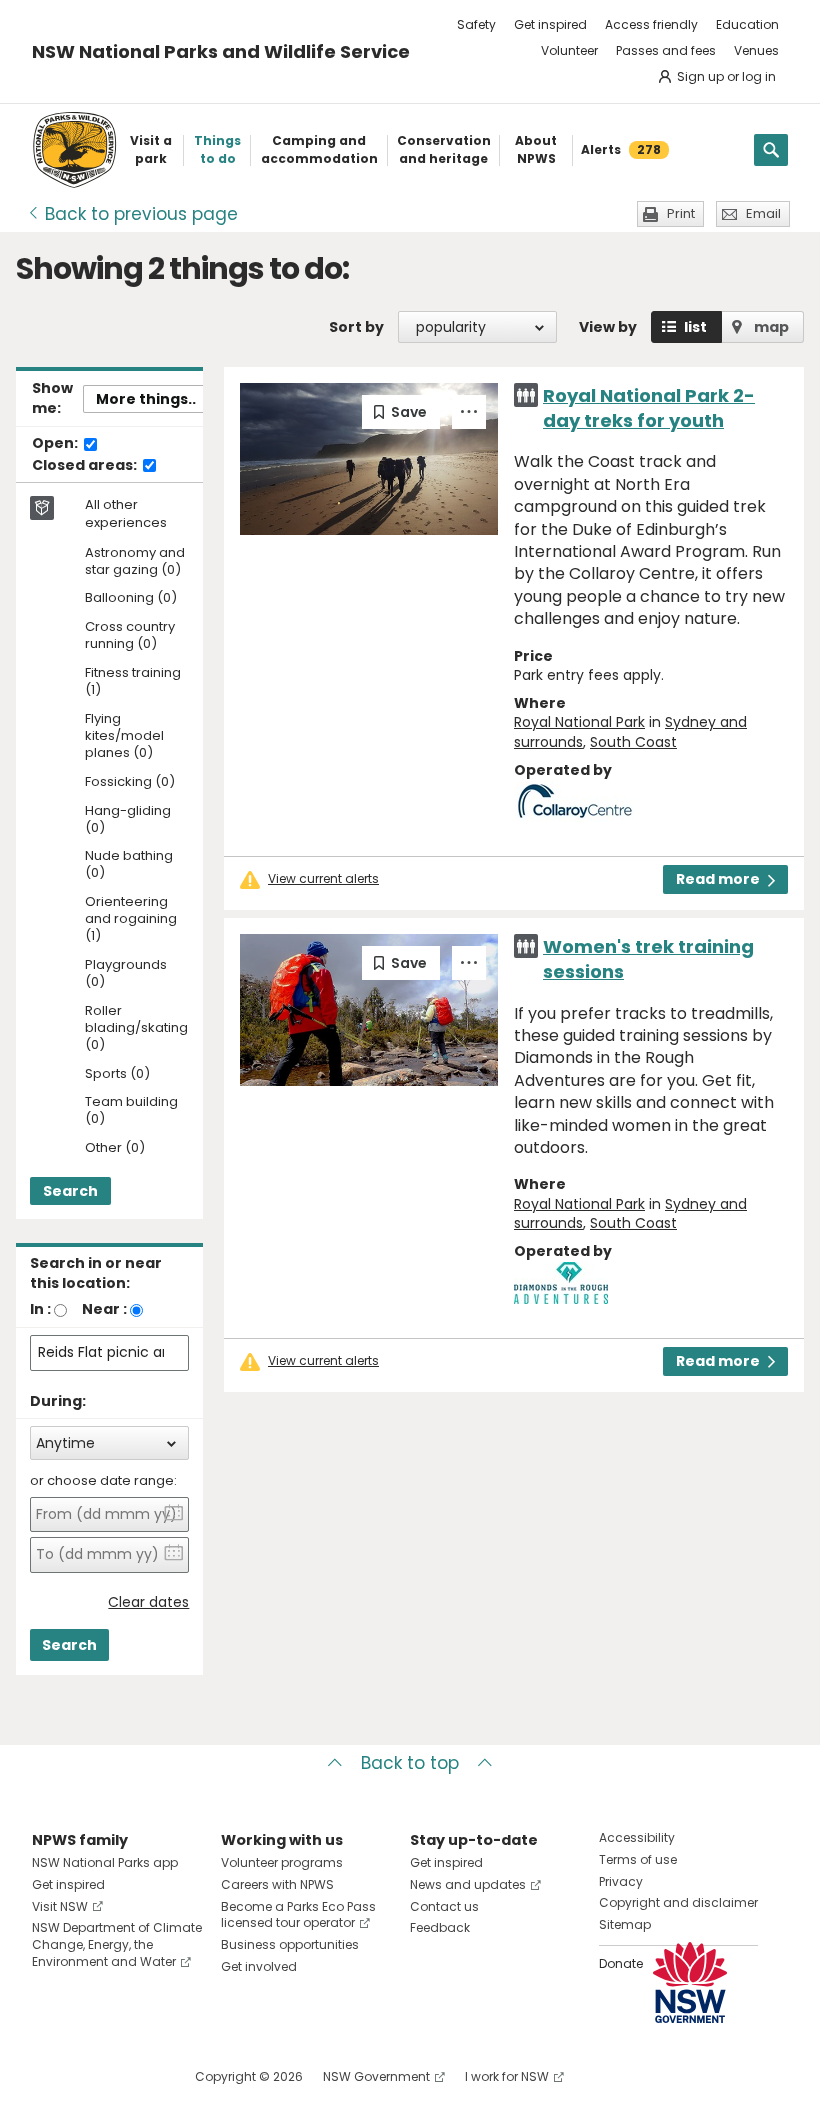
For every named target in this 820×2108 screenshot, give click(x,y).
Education (747, 24)
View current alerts (323, 879)
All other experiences (126, 514)
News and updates (468, 1884)
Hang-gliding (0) (128, 820)
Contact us (444, 1906)
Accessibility (637, 1837)
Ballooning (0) (131, 598)
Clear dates (148, 1602)
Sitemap (625, 1924)
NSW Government (376, 2076)
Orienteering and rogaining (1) (131, 919)
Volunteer (569, 50)
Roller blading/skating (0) (136, 1028)
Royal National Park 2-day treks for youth (649, 408)
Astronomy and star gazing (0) (135, 562)
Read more (718, 879)
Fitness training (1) (133, 682)
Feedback (440, 1927)
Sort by (356, 327)
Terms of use (638, 1859)
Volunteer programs (282, 1862)
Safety (476, 24)
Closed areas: (86, 466)
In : (40, 1309)
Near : (104, 1309)
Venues (756, 50)
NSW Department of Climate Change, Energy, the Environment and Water (117, 1944)
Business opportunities (290, 1944)
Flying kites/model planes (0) (124, 736)
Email (763, 213)
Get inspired (550, 24)
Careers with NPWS (277, 1884)
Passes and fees (666, 50)
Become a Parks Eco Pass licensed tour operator (298, 1915)
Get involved (259, 1966)
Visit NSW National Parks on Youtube (136, 2076)
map (771, 327)
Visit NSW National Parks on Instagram (93, 2076)
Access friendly (651, 24)
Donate (621, 1963)
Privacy (621, 1881)
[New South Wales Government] (690, 1982)
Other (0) (115, 1148)
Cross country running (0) (130, 636)
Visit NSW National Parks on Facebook (50, 2076)
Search (70, 1191)
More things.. (146, 399)
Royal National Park (579, 722)
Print (681, 213)
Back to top (410, 1763)
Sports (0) (117, 1074)
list (695, 327)
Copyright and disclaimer (678, 1902)
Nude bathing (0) (129, 865)
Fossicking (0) (130, 782)
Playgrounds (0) (126, 974)
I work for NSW (507, 2076)
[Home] (74, 150)
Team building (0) (131, 1111)
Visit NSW (60, 1906)
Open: (56, 444)
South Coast (633, 742)
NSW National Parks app (105, 1862)
